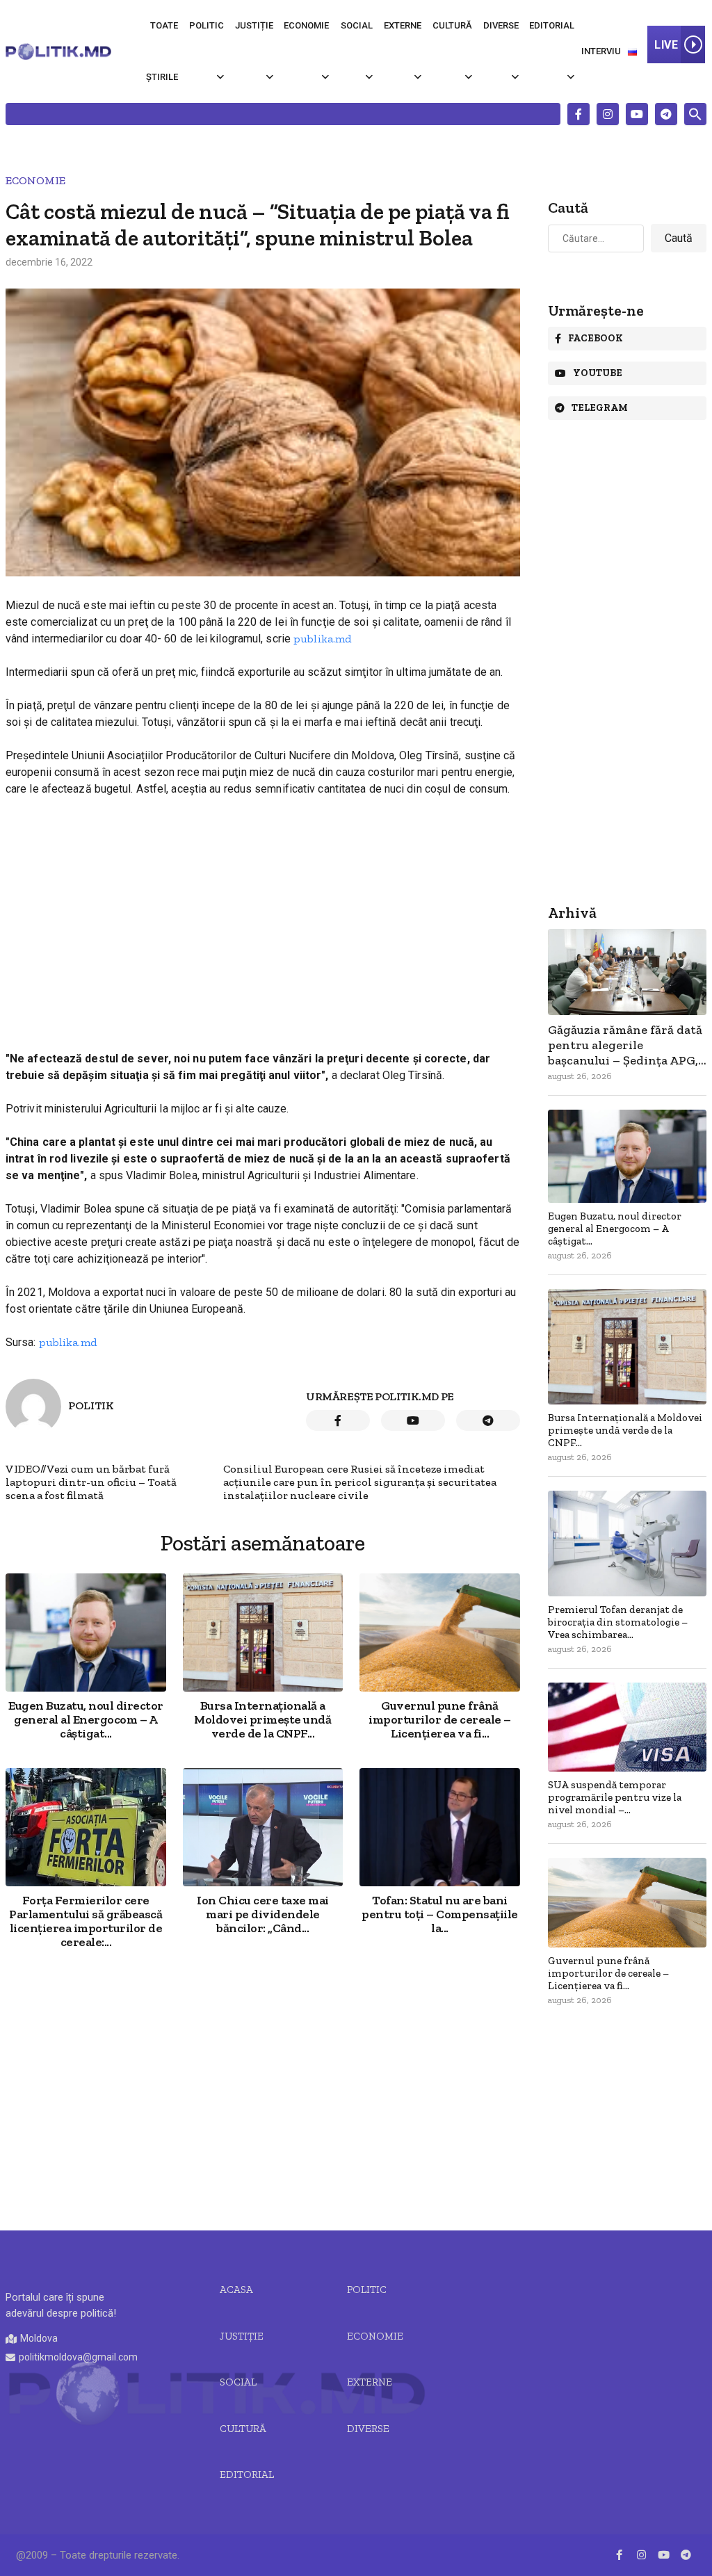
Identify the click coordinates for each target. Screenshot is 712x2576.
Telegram (600, 408)
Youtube (598, 373)
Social (357, 25)
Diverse (501, 25)
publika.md (322, 639)
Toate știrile (162, 51)
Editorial (552, 25)
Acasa (236, 2290)
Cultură (452, 25)
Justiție (254, 25)
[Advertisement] (263, 912)
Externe (403, 25)
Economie (306, 25)
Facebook (596, 338)
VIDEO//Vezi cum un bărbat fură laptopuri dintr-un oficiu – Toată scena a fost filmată (91, 1482)
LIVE (666, 45)
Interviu (601, 51)
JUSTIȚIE (242, 2336)
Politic (207, 25)
